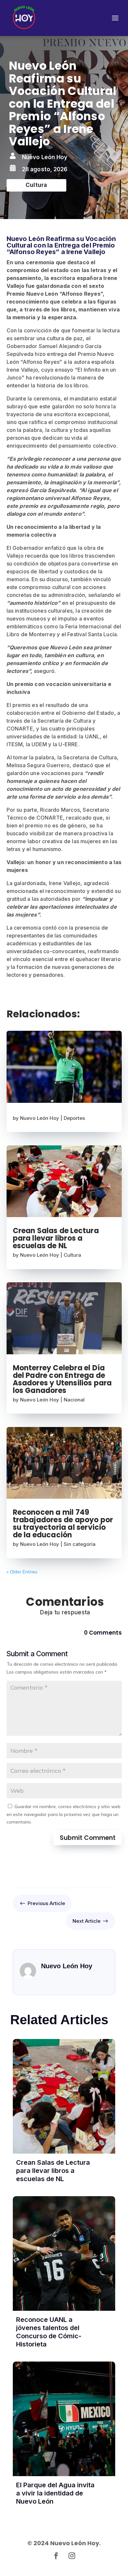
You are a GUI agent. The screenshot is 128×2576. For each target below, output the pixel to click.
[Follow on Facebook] (56, 2556)
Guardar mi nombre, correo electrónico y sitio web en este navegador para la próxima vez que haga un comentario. (64, 1814)
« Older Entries (22, 1572)
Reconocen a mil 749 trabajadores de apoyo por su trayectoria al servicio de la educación (63, 1524)
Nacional (74, 1400)
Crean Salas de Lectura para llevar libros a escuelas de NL (56, 1238)
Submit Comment (88, 1838)
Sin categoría (80, 1544)
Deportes (74, 1118)
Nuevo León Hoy (40, 1118)
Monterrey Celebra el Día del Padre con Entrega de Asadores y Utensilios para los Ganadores (62, 1379)
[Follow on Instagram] (72, 2556)
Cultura (72, 1255)
